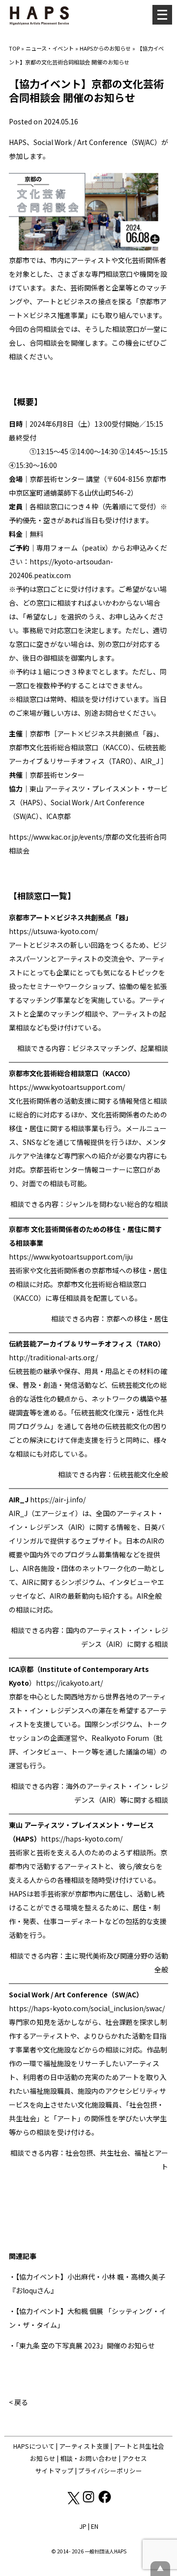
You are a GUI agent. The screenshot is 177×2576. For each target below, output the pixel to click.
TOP (14, 48)
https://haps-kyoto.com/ (82, 1839)
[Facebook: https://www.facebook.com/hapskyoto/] (105, 2502)
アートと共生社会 (139, 2446)
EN (95, 2526)
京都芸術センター (57, 479)
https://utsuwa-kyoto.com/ (53, 931)
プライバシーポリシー (110, 2471)
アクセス (134, 2458)
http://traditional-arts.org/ (53, 1357)
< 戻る (18, 2402)
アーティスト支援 (84, 2446)
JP (83, 2526)
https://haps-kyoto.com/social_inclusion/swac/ (87, 2008)
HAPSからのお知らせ (105, 48)
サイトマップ (55, 2471)
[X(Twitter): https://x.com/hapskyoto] (73, 2502)
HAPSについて (34, 2446)
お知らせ (43, 2458)
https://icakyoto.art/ (69, 1683)
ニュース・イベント (50, 48)
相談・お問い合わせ (89, 2458)
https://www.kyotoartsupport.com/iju (71, 1257)
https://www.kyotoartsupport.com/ (67, 1087)
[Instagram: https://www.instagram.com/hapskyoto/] (89, 2502)
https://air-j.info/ (58, 1499)
